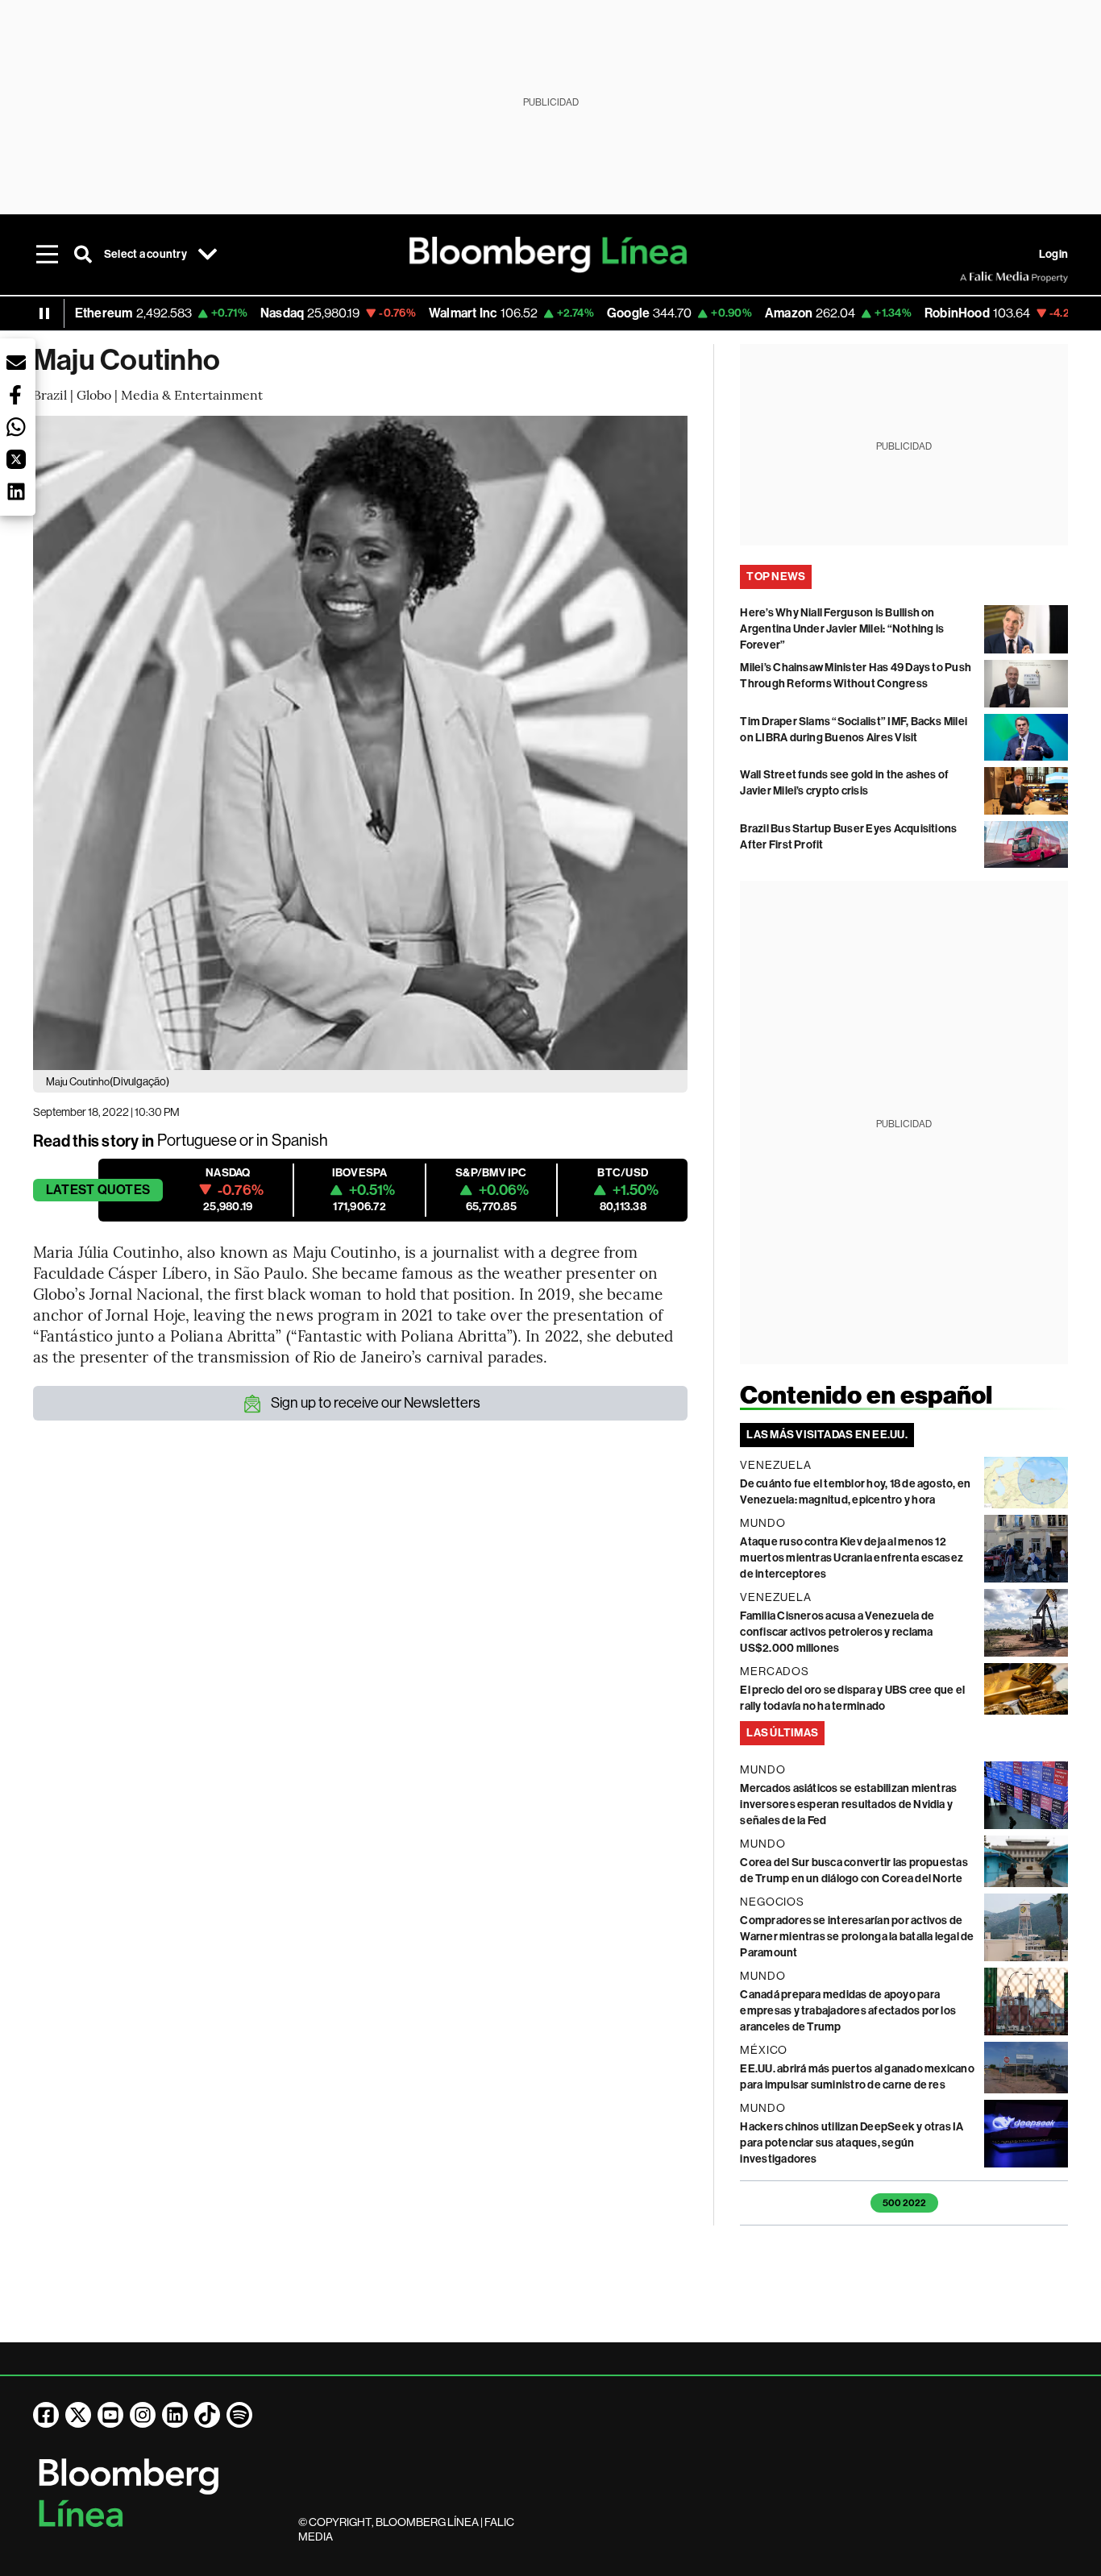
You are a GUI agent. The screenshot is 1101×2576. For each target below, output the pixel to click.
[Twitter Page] (78, 2415)
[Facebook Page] (46, 2415)
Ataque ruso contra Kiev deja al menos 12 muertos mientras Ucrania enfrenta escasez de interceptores (852, 1558)
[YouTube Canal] (110, 2415)
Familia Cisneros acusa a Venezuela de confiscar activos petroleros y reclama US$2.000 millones (837, 1632)
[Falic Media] (971, 277)
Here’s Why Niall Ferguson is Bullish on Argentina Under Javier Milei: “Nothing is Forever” (842, 629)
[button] (16, 363)
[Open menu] (48, 255)
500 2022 (904, 2203)
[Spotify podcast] (239, 2415)
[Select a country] (208, 255)
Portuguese (197, 1141)
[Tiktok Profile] (207, 2415)
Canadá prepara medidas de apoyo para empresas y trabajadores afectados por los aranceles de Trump (848, 2011)
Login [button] (1053, 254)
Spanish (300, 1141)
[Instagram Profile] (143, 2415)
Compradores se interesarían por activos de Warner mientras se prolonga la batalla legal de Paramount (857, 1937)
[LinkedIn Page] (175, 2415)
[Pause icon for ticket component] (44, 313)
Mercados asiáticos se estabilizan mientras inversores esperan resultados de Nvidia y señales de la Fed (848, 1804)
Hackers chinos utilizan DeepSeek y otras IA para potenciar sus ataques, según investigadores (852, 2143)
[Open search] (83, 255)
